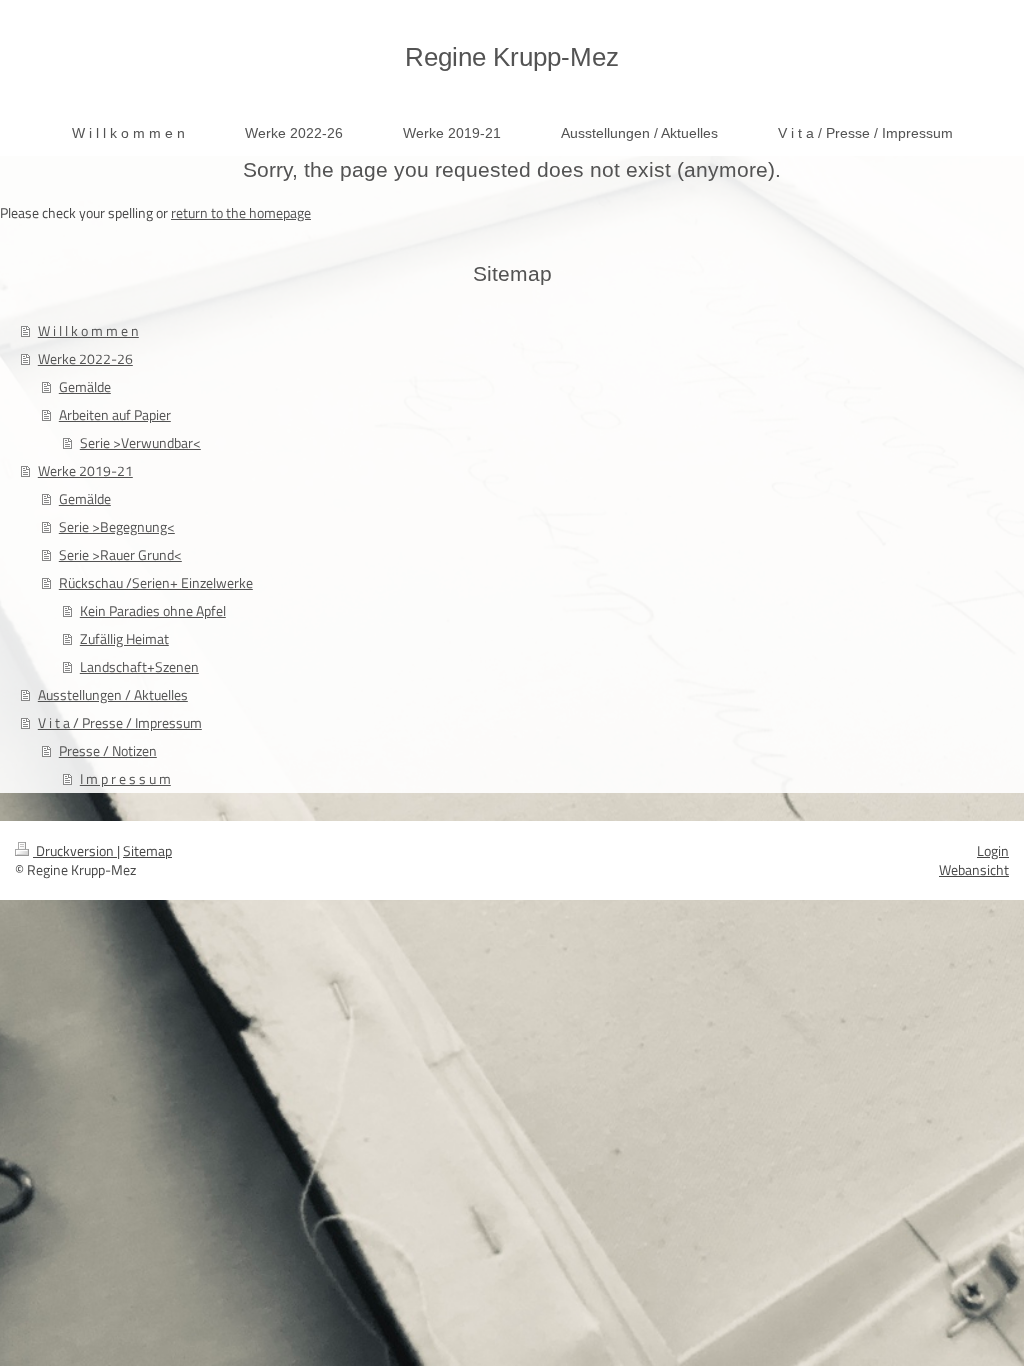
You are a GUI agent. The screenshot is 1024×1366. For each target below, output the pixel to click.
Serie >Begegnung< (117, 526)
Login (993, 850)
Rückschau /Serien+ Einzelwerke (156, 582)
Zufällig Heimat (124, 638)
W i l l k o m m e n (88, 330)
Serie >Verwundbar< (140, 442)
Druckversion (75, 850)
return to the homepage (241, 212)
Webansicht (974, 869)
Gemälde (85, 386)
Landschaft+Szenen (139, 666)
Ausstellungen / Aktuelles (113, 694)
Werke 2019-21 (85, 470)
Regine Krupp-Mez (512, 57)
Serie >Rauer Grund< (120, 554)
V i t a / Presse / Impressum (120, 722)
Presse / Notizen (108, 750)
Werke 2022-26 (85, 358)
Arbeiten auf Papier (115, 414)
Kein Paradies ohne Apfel (153, 610)
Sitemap (147, 850)
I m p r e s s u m (125, 778)
